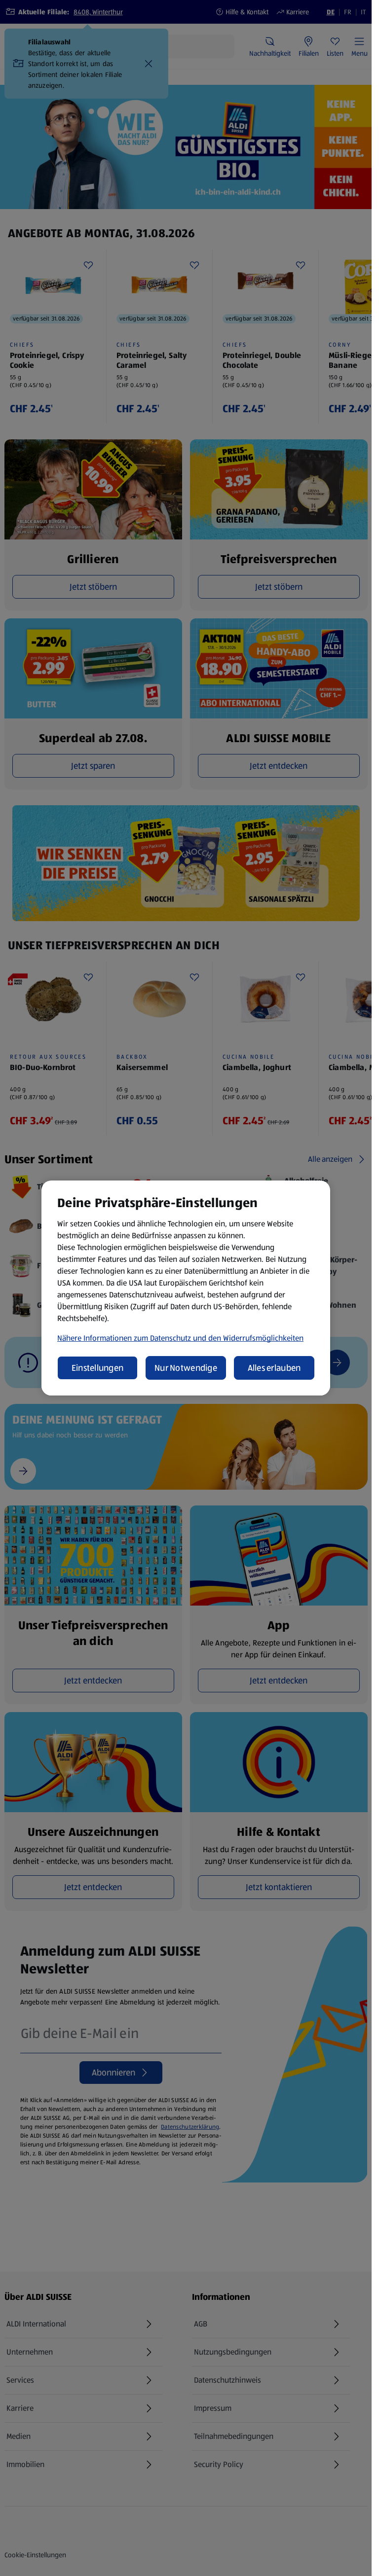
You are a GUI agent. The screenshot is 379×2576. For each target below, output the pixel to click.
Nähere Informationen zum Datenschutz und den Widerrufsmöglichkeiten (180, 1338)
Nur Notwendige (186, 1368)
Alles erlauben (274, 1368)
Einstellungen (98, 1368)
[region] (186, 1288)
